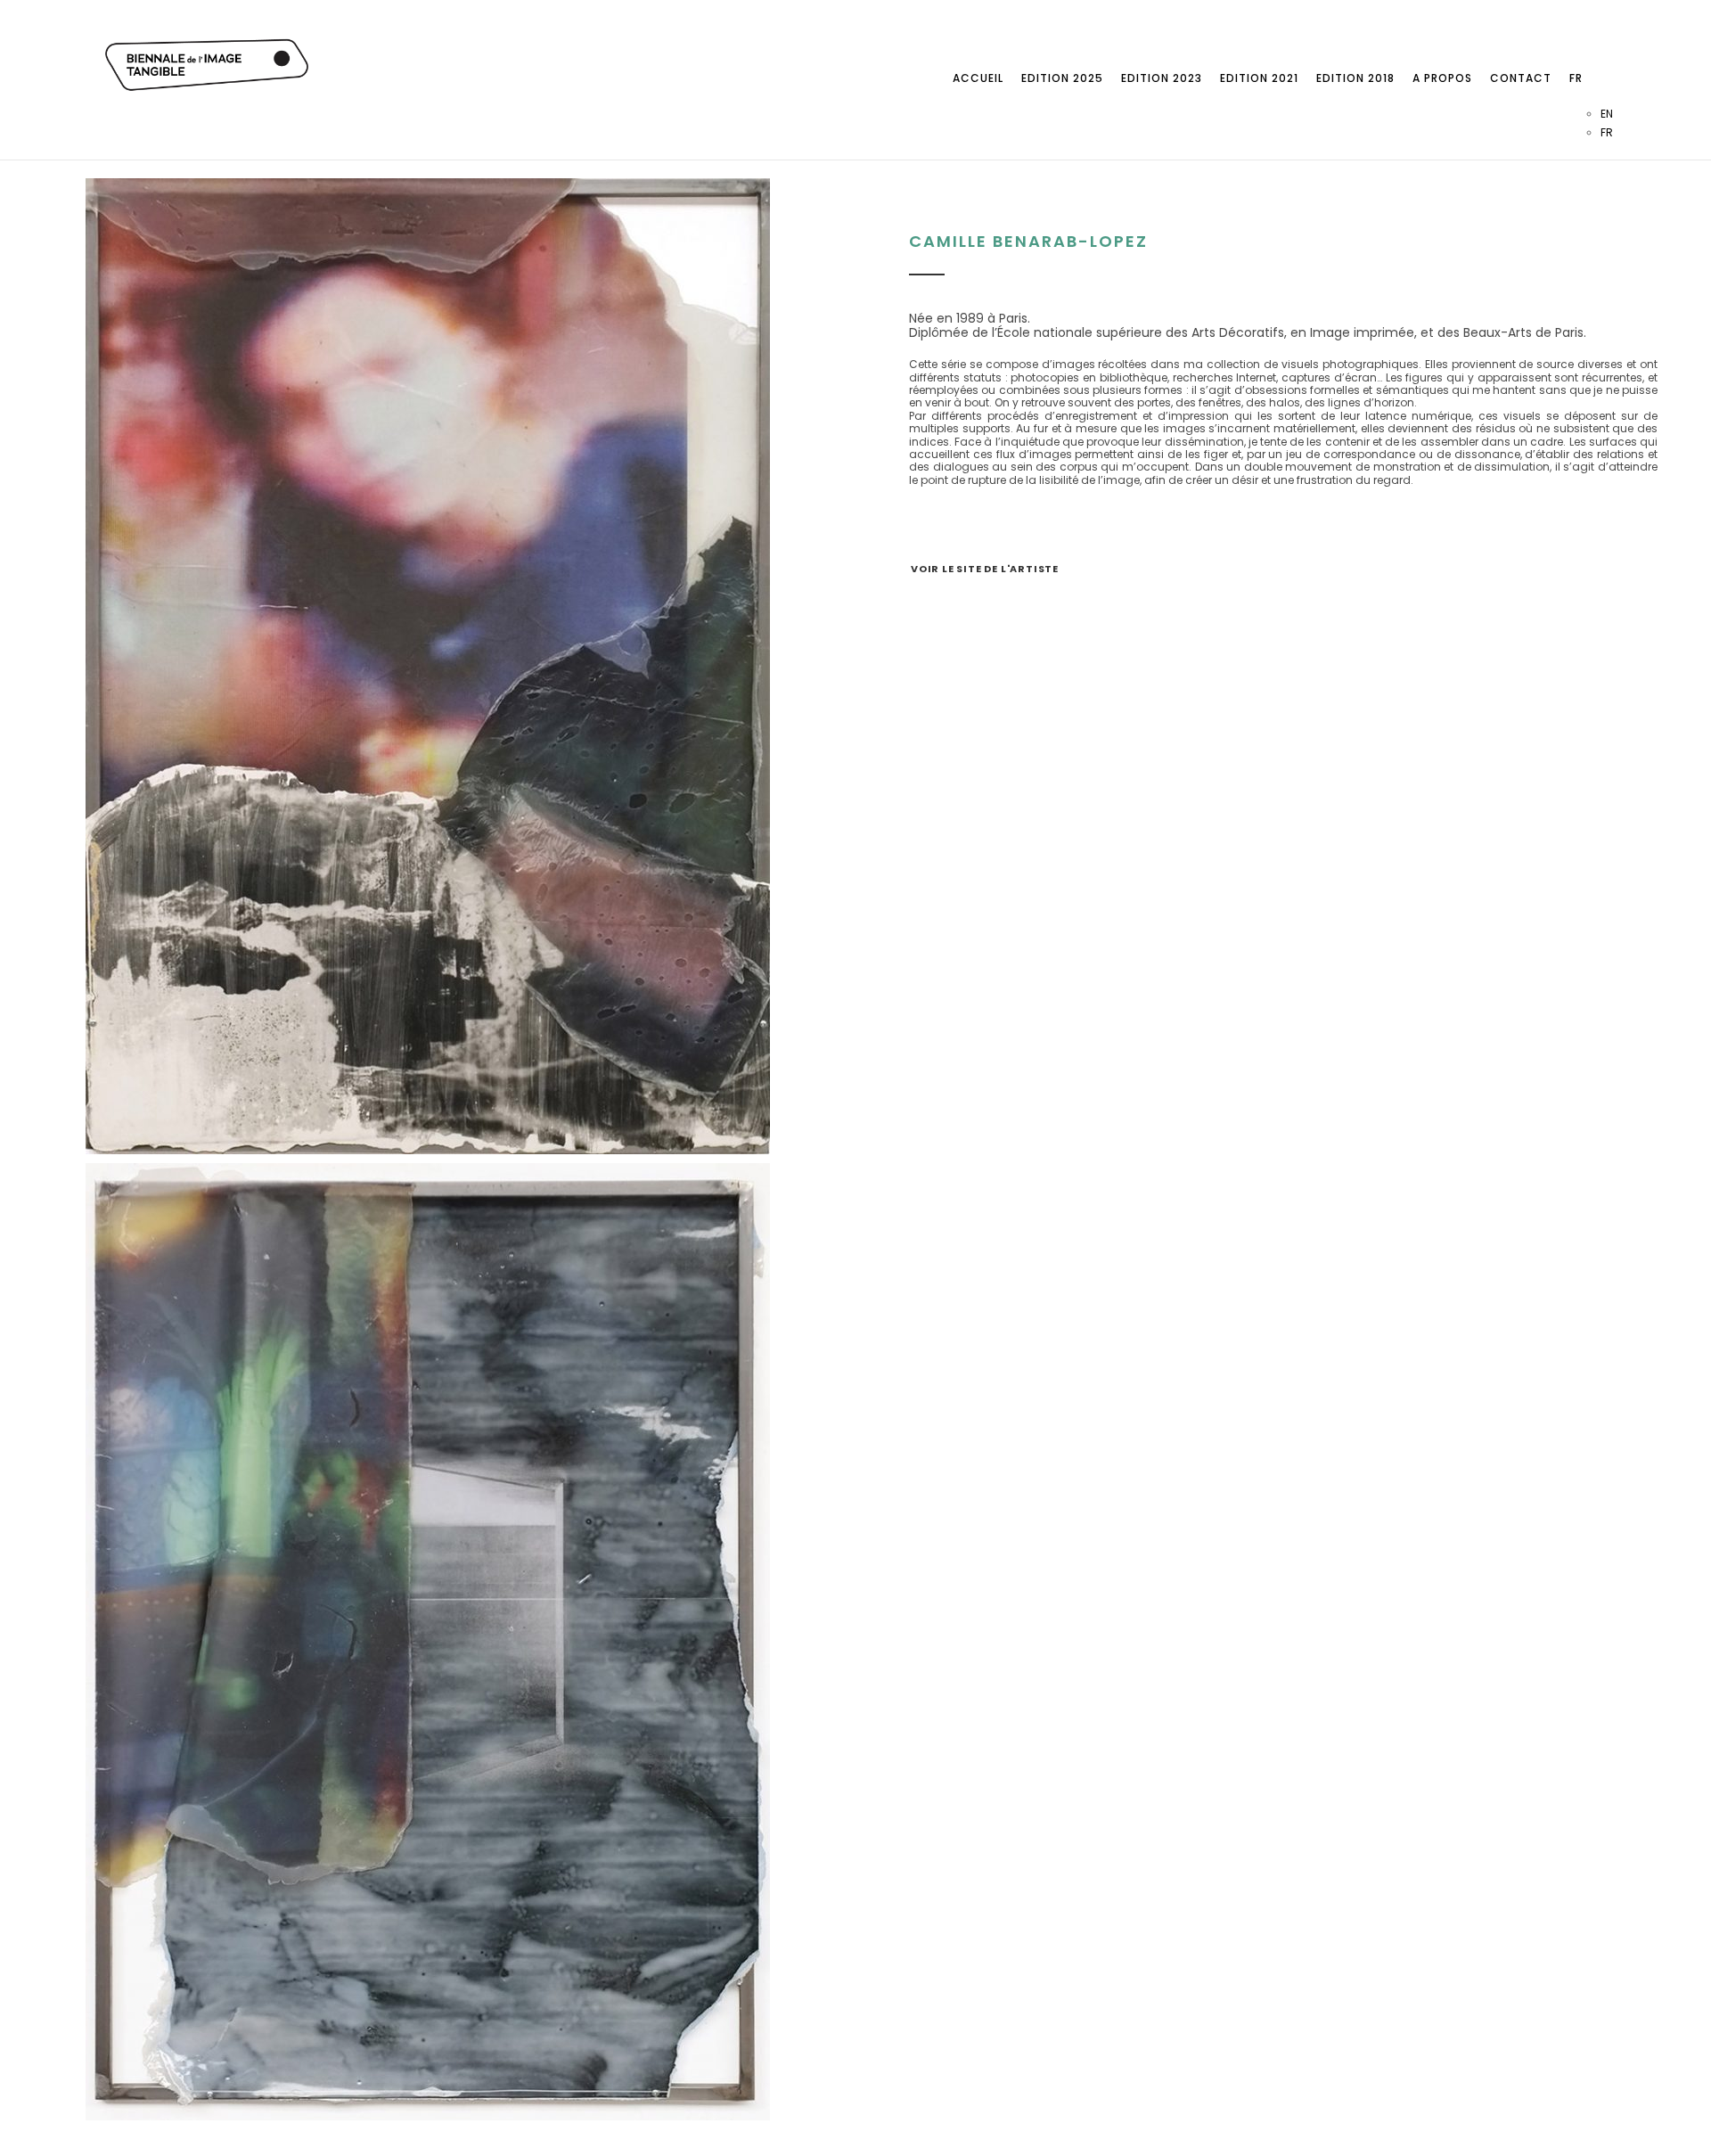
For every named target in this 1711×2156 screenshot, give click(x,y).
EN (1607, 114)
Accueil (978, 78)
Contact (1521, 78)
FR (1576, 78)
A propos (1442, 78)
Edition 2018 (1355, 78)
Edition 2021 (1259, 78)
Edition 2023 (1162, 78)
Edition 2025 (1062, 78)
